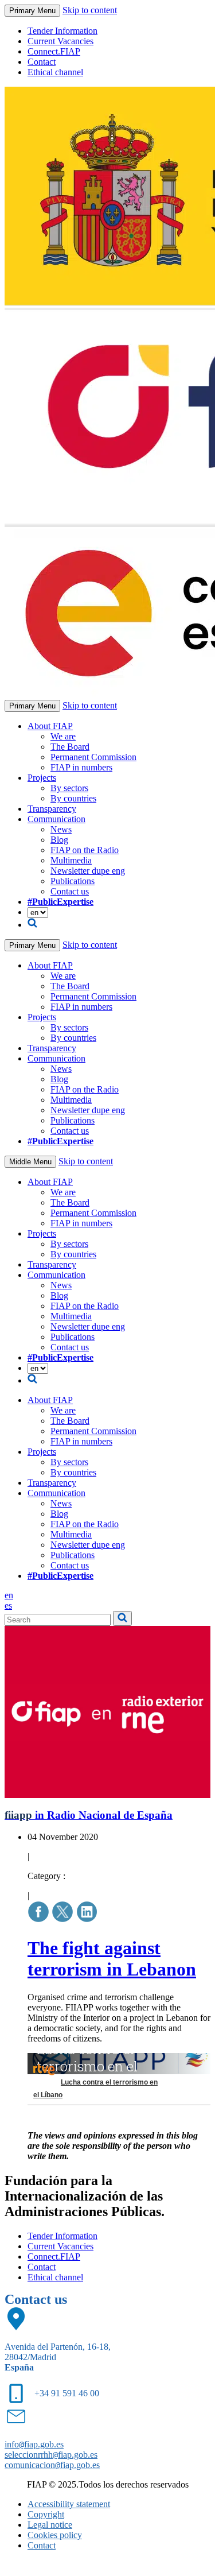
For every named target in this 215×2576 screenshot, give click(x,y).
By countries (73, 798)
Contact (42, 62)
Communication (56, 819)
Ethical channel (55, 72)
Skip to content (90, 10)
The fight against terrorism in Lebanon (112, 1959)
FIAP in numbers (81, 767)
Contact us (70, 891)
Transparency (52, 809)
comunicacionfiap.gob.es (52, 2465)
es (8, 1605)
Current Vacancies (60, 41)
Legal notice (50, 2525)
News (61, 829)
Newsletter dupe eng (88, 871)
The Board (70, 747)
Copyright (46, 2514)
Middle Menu (30, 1162)
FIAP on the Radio (85, 850)
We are (63, 736)
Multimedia (71, 860)
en (9, 1595)
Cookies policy (55, 2535)
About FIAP (50, 726)
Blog (59, 840)
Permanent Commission (93, 757)
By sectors (69, 788)
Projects (42, 778)
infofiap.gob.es (34, 2444)
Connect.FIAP (54, 51)
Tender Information (62, 31)
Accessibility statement (69, 2504)
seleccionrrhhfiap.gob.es (51, 2455)
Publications (73, 881)
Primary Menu (32, 11)
